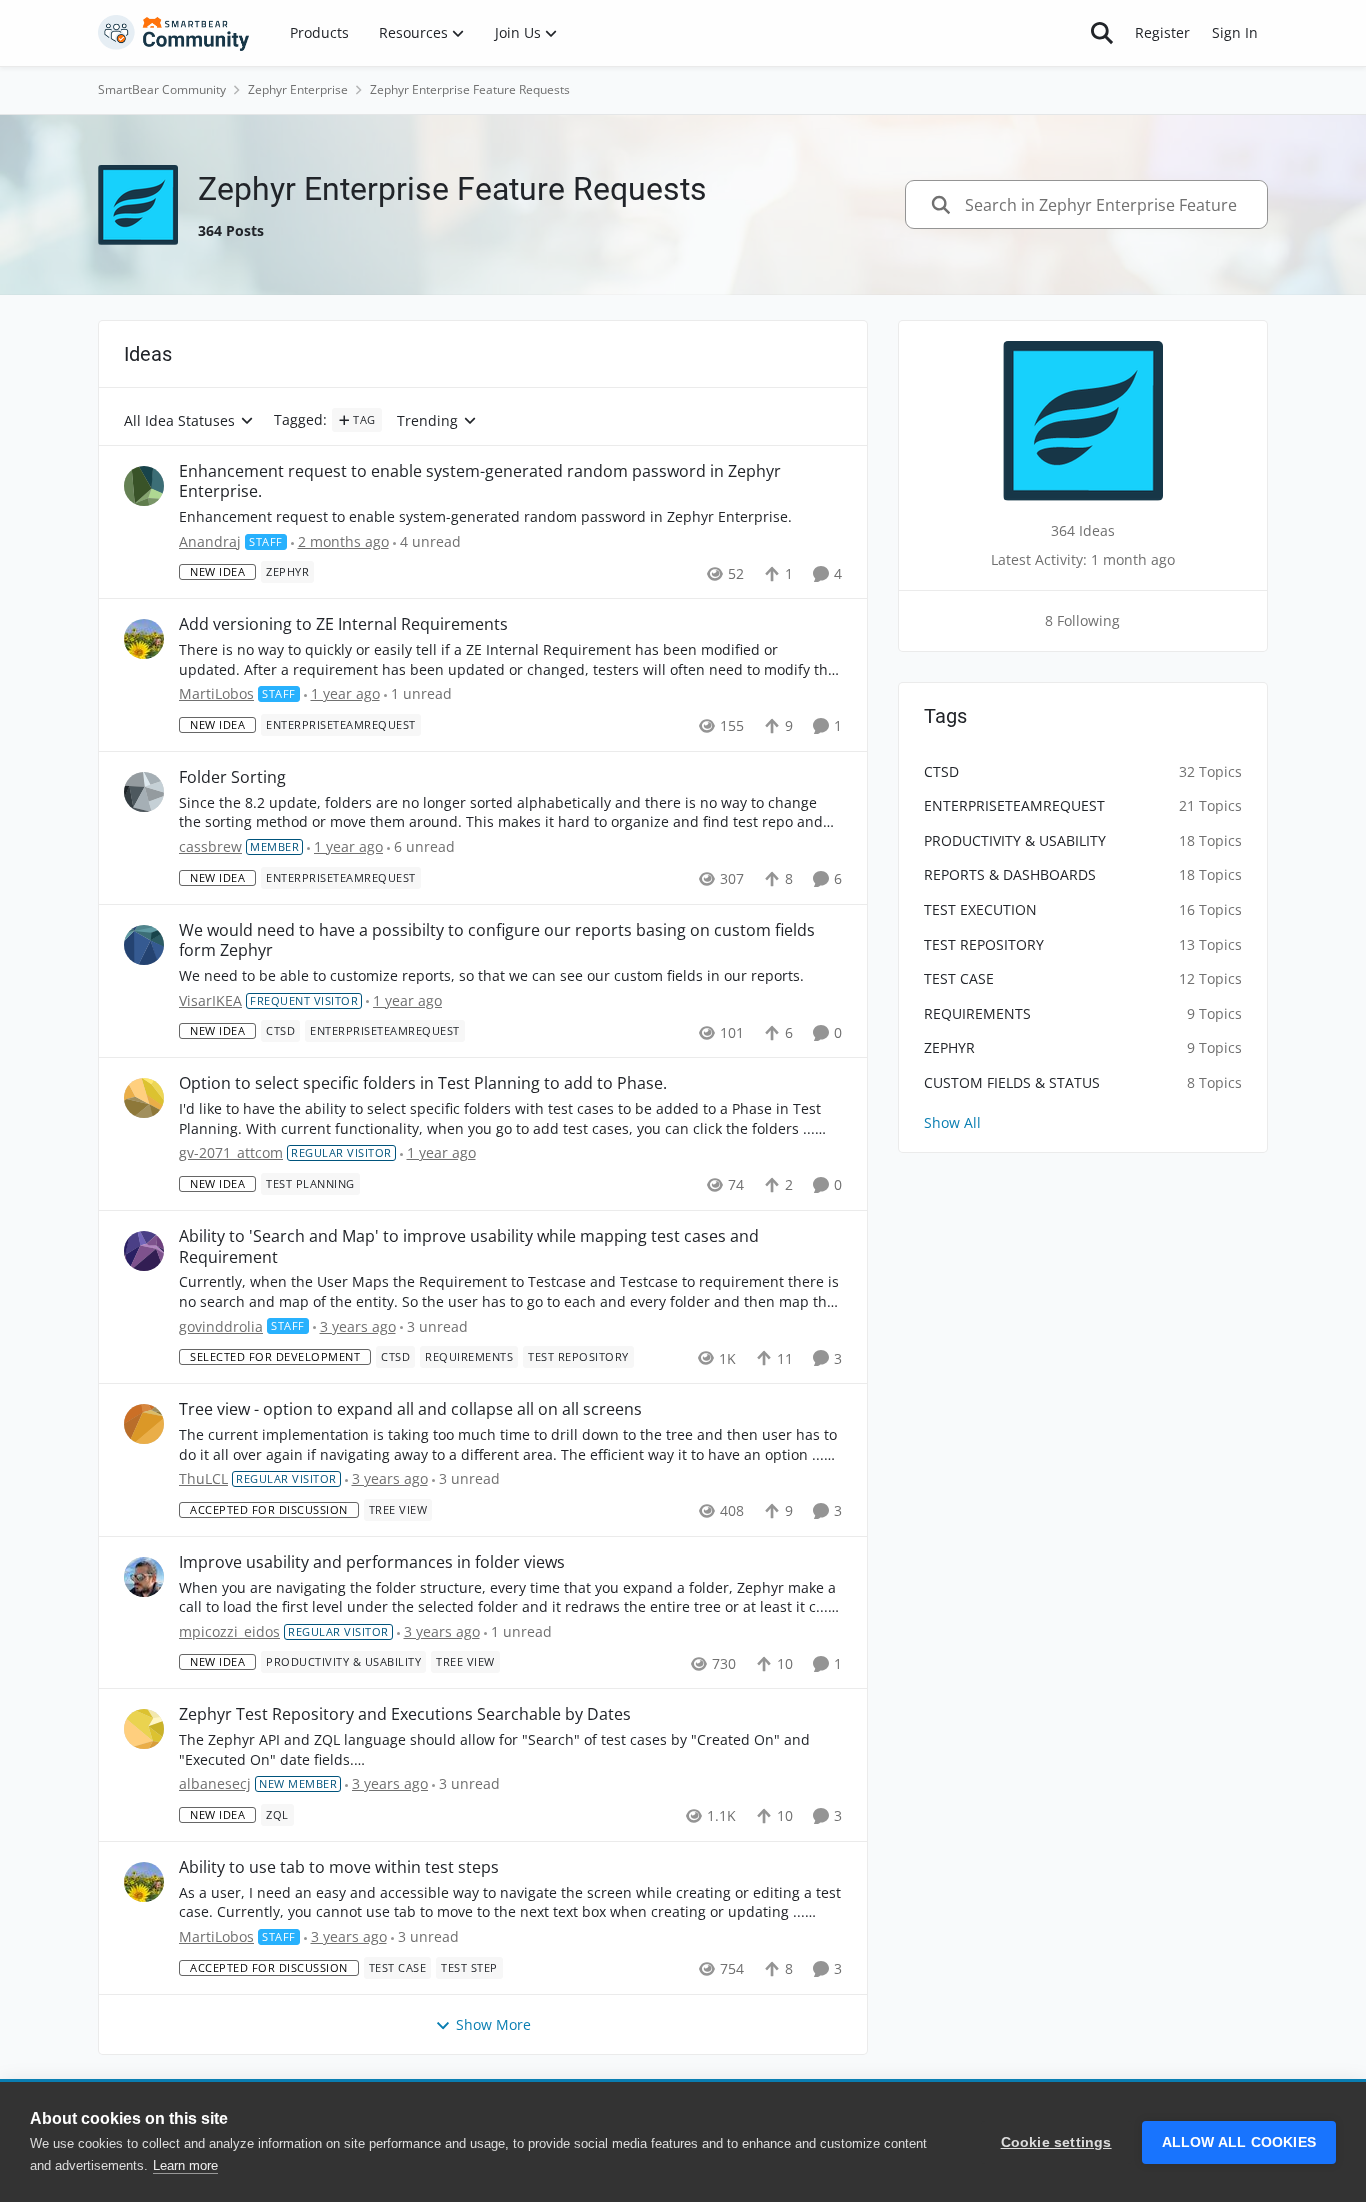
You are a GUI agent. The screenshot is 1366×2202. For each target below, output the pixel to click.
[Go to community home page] (174, 33)
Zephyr (949, 1047)
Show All (952, 1122)
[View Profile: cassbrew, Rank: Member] (144, 792)
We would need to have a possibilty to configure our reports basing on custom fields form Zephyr (497, 941)
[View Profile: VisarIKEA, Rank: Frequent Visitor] (144, 945)
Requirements (977, 1013)
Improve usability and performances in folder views (372, 1562)
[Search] (1102, 33)
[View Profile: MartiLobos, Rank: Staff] (144, 639)
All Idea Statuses (179, 421)
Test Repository (984, 944)
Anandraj (210, 541)
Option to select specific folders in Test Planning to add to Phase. (423, 1083)
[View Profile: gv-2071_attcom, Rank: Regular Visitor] (144, 1098)
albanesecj (215, 1783)
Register (1162, 32)
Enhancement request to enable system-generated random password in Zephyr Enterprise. (480, 482)
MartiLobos (216, 693)
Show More (493, 2024)
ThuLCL (203, 1478)
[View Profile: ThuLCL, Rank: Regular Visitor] (144, 1424)
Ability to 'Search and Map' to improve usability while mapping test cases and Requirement (469, 1247)
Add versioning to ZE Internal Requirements (343, 624)
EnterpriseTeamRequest (1014, 805)
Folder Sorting (232, 777)
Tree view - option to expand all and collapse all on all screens (410, 1409)
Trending (427, 421)
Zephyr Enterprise (298, 89)
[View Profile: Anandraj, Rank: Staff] (144, 486)
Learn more (185, 2165)
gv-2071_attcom (231, 1152)
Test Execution (980, 909)
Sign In (1235, 32)
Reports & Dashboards (1010, 874)
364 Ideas (1083, 530)
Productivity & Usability (1015, 840)
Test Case (959, 978)
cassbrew (210, 846)
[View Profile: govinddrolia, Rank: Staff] (144, 1251)
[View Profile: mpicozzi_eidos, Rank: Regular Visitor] (144, 1577)
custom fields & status (1012, 1082)
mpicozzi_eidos (229, 1631)
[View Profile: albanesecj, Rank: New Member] (144, 1729)
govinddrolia (221, 1326)
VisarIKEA (210, 1000)
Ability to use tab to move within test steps (339, 1867)
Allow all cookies (1239, 2142)
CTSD (941, 771)
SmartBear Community (162, 89)
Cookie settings (1056, 2142)
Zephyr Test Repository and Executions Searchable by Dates (405, 1714)
